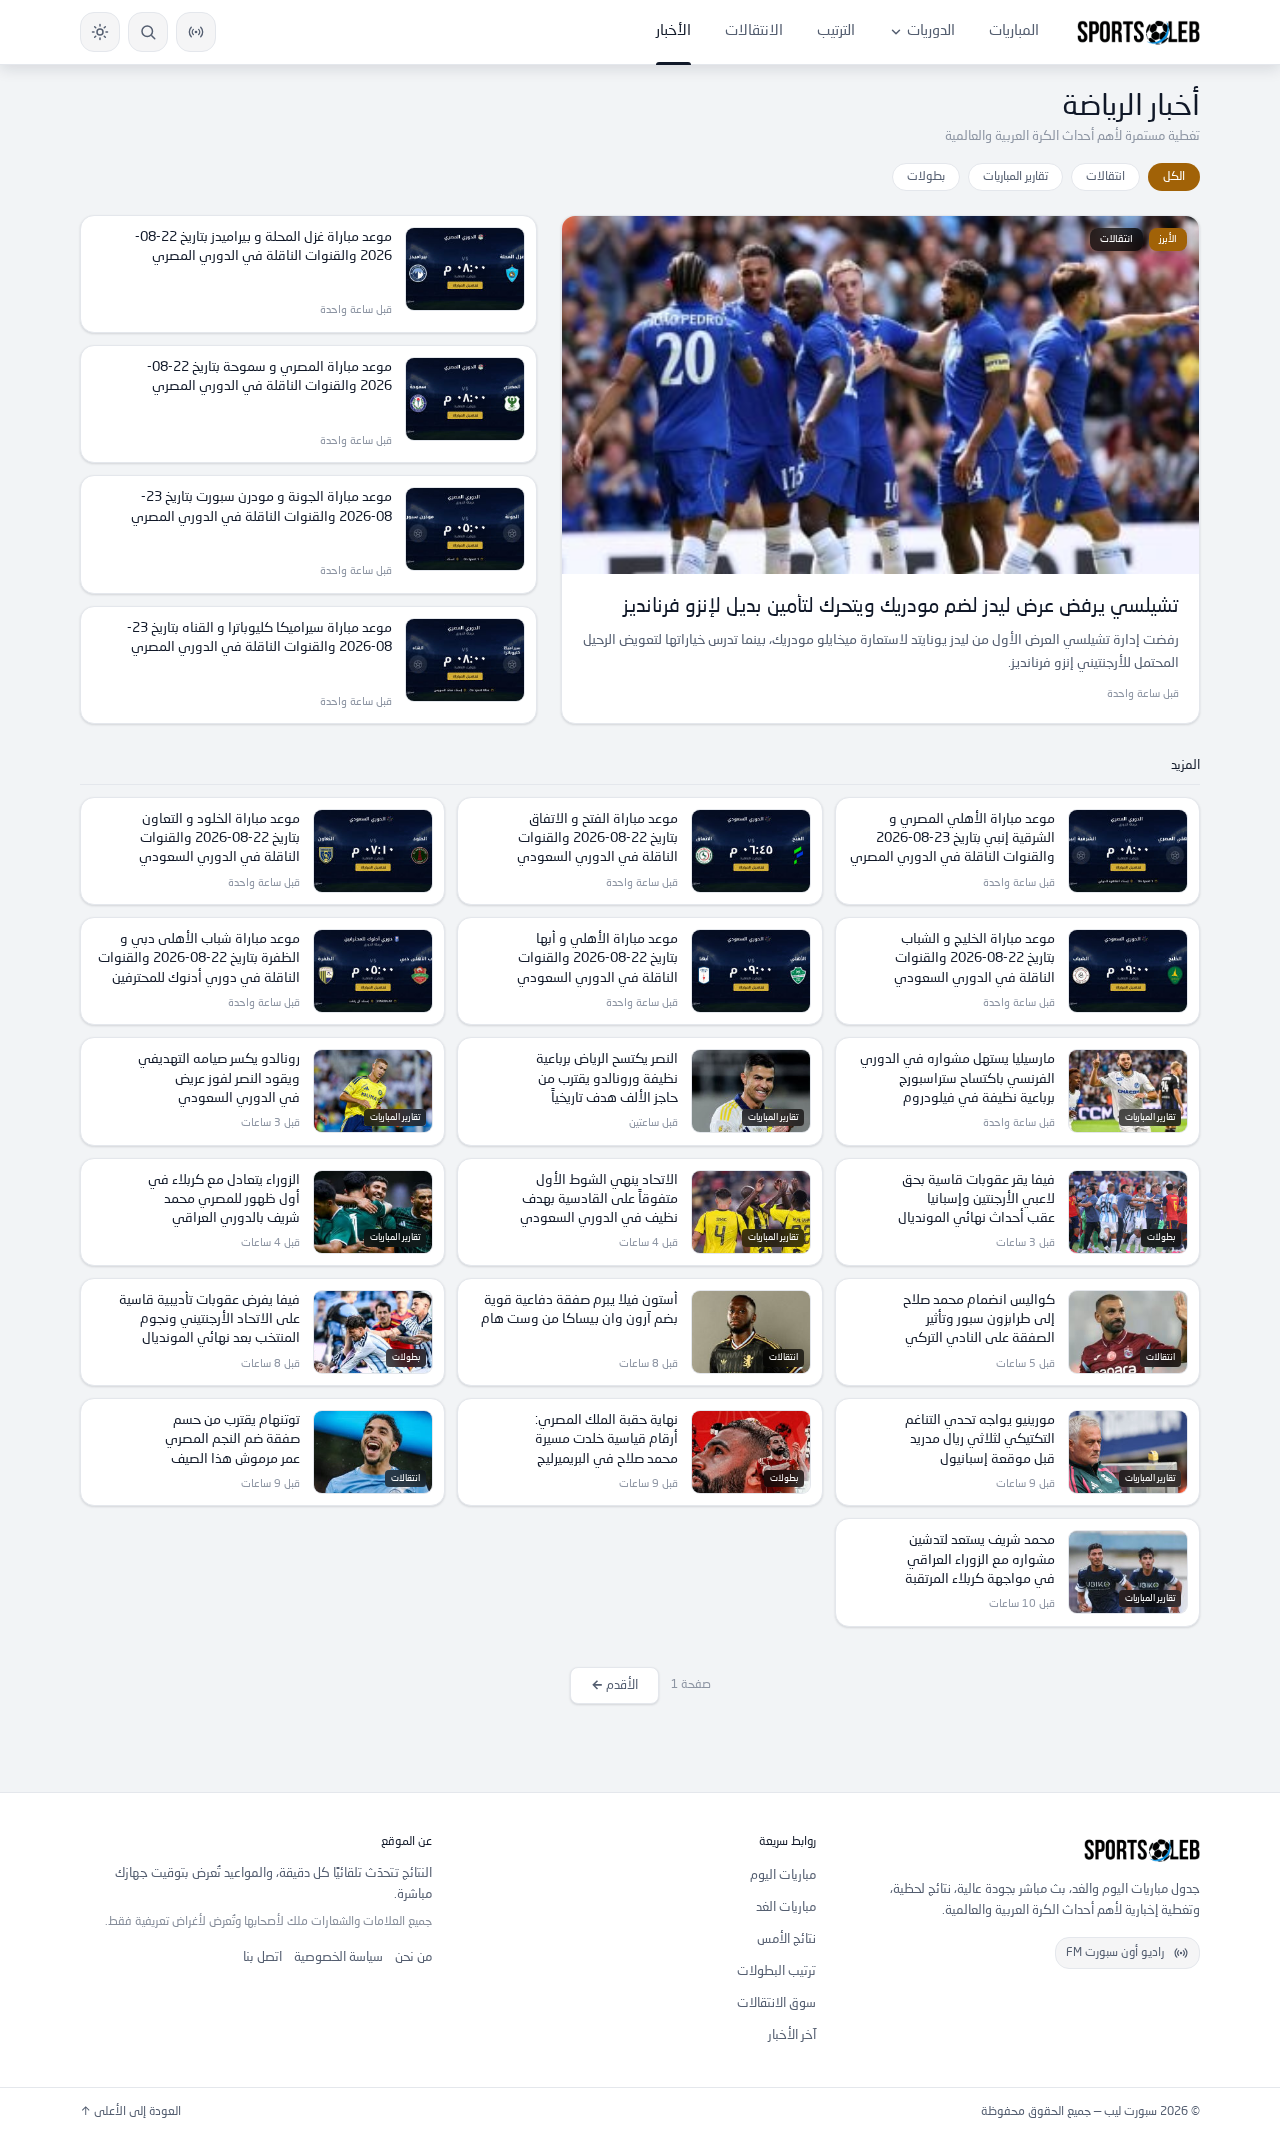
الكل (1174, 177)
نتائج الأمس (786, 1939)
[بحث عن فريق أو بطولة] (148, 32)
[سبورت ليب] (1024, 1850)
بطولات (926, 177)
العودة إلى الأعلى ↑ (130, 2112)
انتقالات (1105, 177)
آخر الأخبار (792, 2035)
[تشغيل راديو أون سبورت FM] (196, 32)
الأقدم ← (614, 1685)
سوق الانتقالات (776, 2003)
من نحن (413, 1957)
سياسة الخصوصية (338, 1957)
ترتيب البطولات (776, 1971)
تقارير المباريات (1015, 177)
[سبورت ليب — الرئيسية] (1138, 32)
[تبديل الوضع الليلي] (100, 32)
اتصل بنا (262, 1957)
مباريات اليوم (783, 1875)
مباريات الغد (786, 1907)
